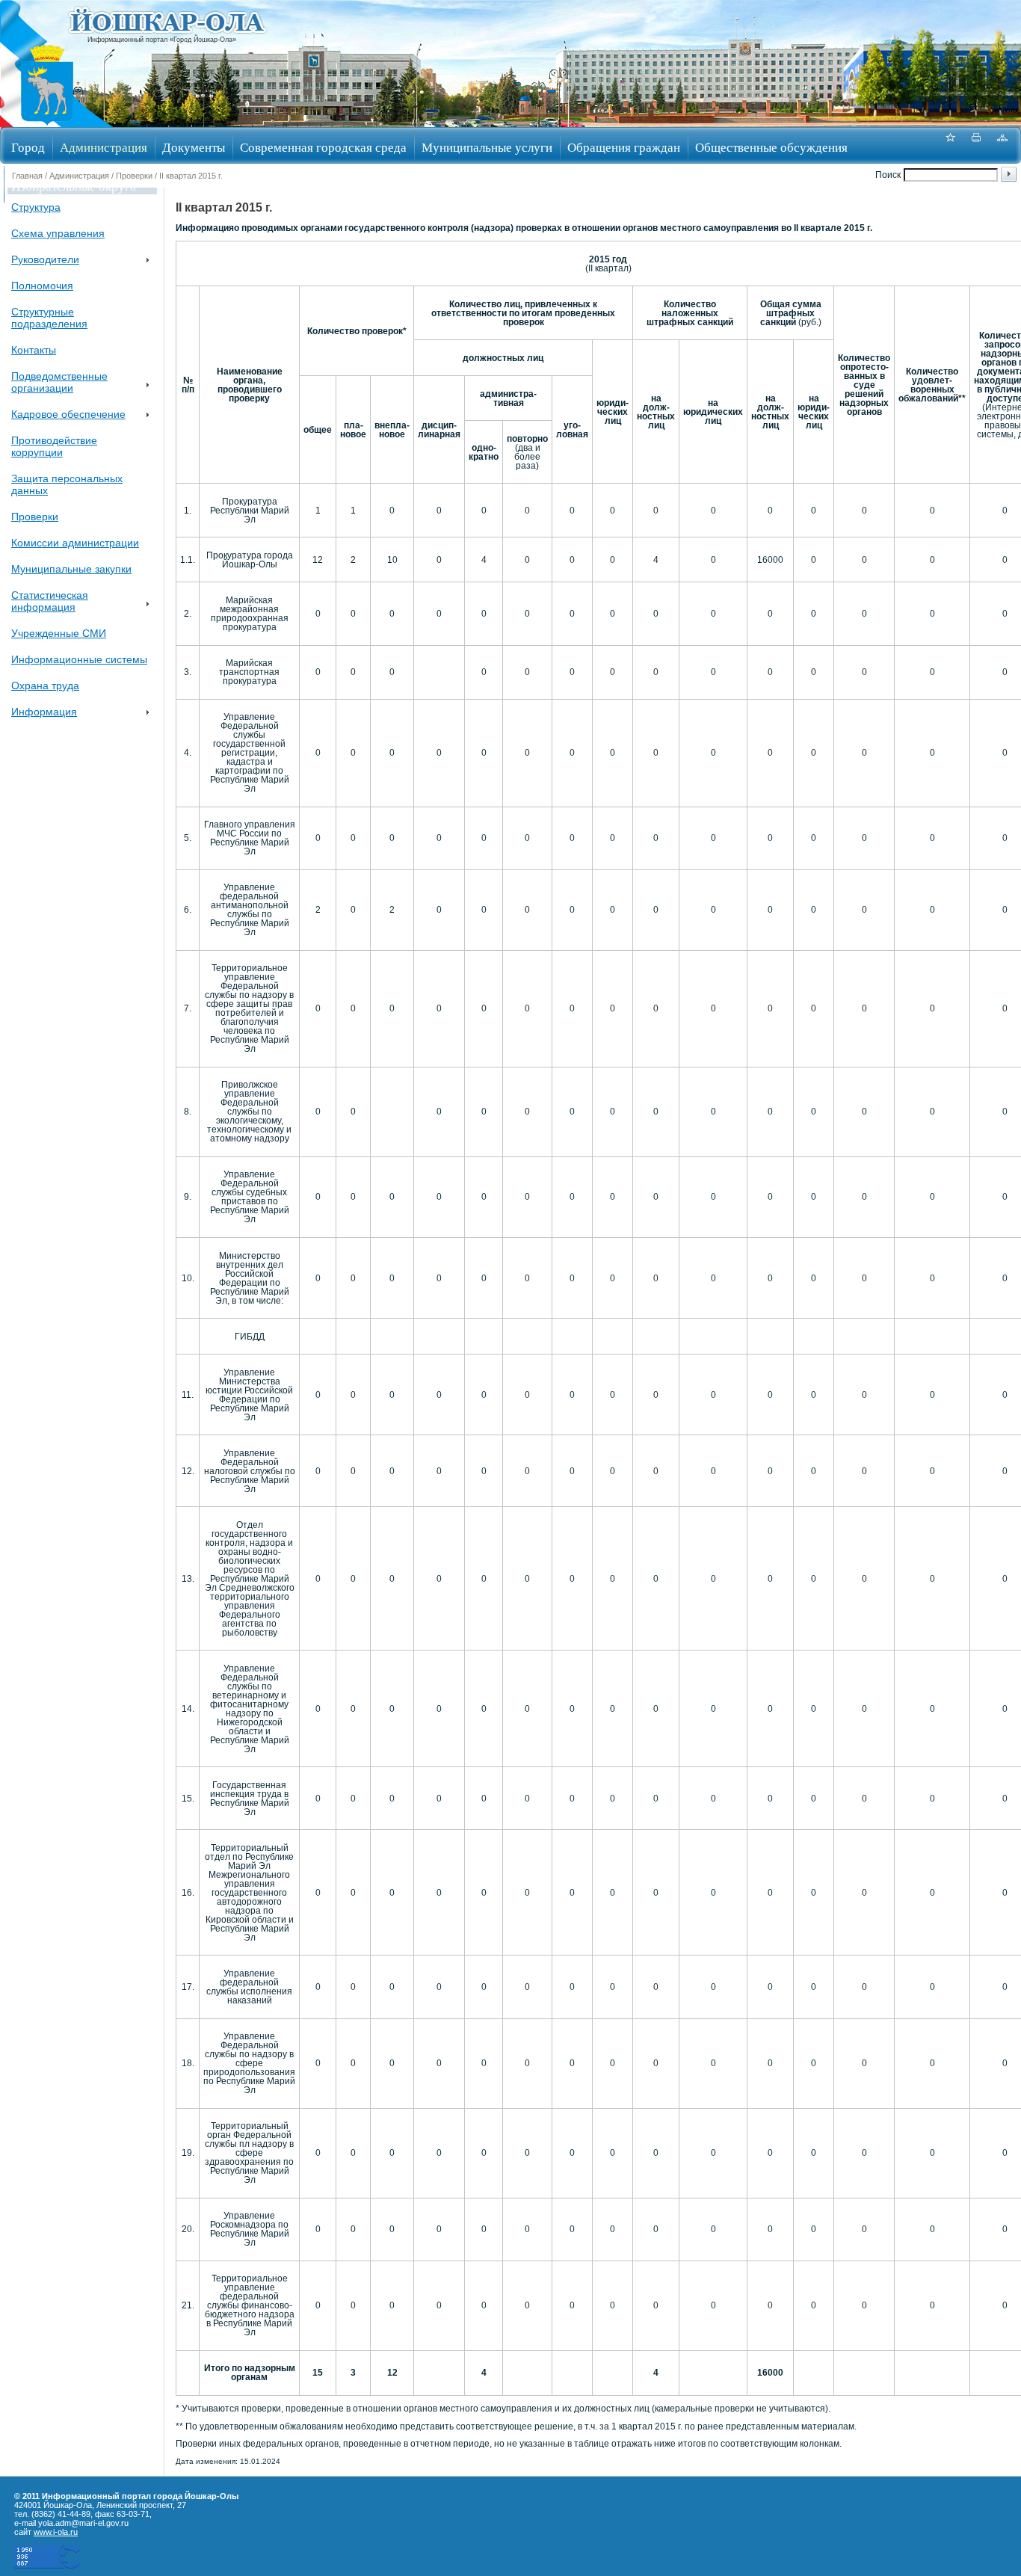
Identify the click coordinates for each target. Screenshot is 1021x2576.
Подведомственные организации (59, 382)
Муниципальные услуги (487, 147)
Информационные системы (79, 659)
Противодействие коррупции (54, 446)
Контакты (34, 350)
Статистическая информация (50, 601)
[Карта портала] (1002, 145)
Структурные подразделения (49, 318)
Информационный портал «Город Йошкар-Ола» (162, 40)
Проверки (134, 176)
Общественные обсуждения (771, 147)
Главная (27, 176)
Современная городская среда (323, 147)
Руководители (45, 259)
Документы (194, 147)
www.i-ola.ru (56, 2532)
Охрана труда (45, 685)
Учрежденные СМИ (59, 633)
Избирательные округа (74, 186)
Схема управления (58, 233)
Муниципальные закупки (71, 569)
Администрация (104, 147)
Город (28, 147)
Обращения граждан (624, 147)
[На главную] (47, 122)
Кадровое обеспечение (68, 414)
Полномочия (42, 286)
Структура (36, 207)
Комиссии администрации (75, 543)
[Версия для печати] (976, 145)
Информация (44, 712)
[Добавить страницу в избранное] (950, 145)
